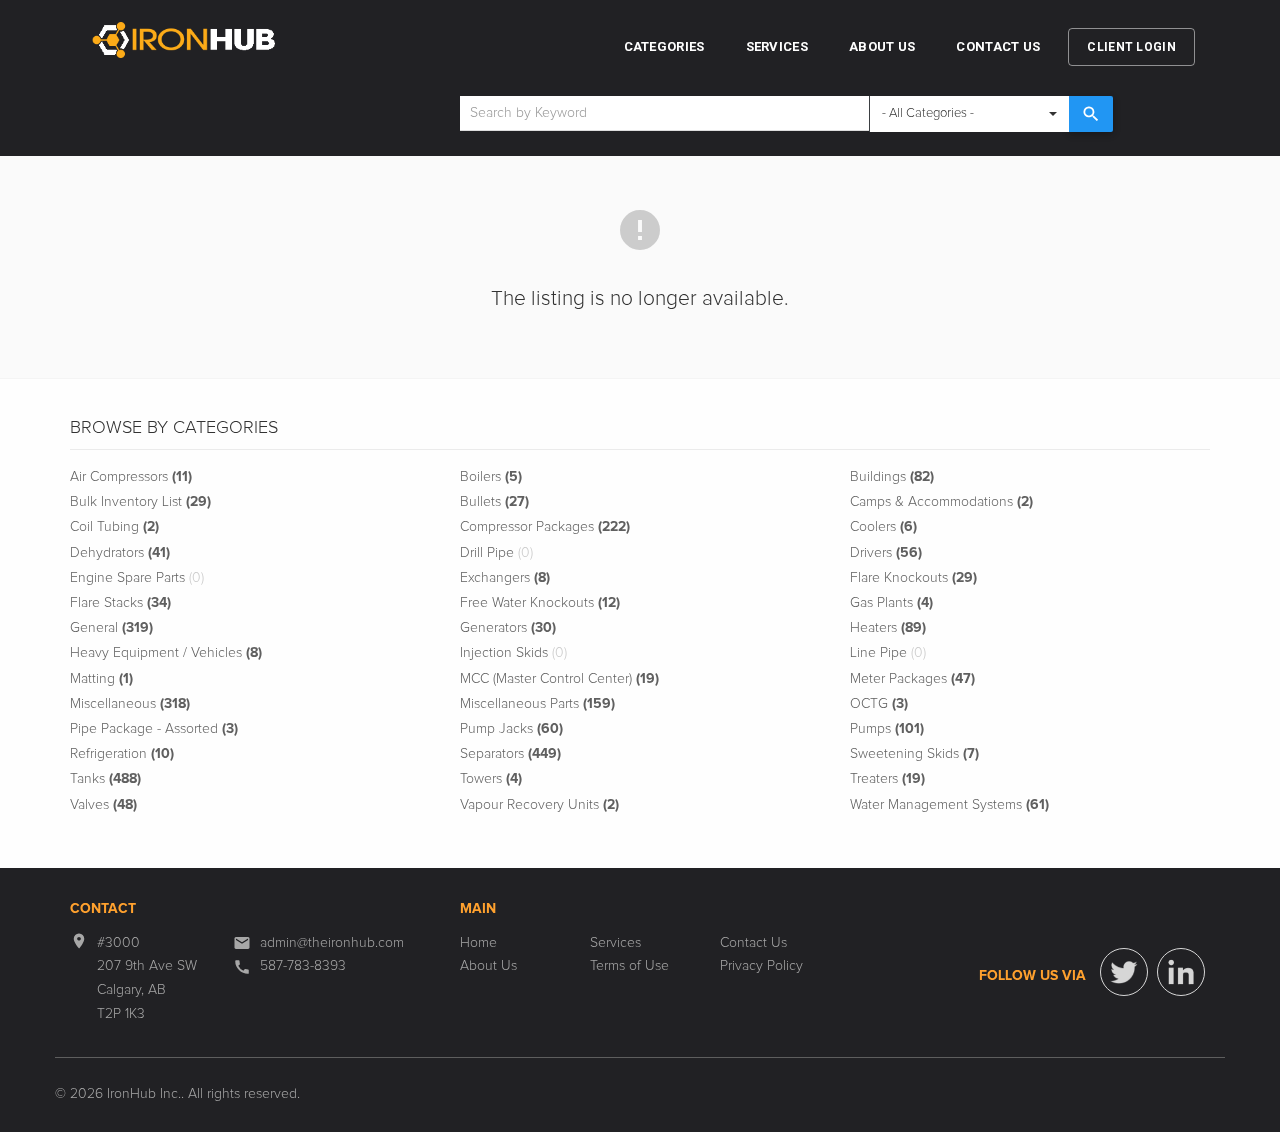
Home (478, 943)
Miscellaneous (130, 704)
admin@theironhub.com (332, 943)
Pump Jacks (511, 729)
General (111, 628)
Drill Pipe (496, 553)
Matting (101, 679)
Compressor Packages (545, 527)
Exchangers (505, 578)
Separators (510, 754)
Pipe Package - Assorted (154, 729)
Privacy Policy (761, 966)
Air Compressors (131, 477)
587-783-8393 (303, 966)
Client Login (1131, 47)
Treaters (887, 779)
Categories (664, 46)
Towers (491, 779)
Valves (103, 805)
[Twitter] (1124, 972)
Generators (508, 628)
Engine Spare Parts (137, 578)
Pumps (887, 729)
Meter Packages (912, 679)
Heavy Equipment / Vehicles (166, 653)
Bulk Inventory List (140, 502)
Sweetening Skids (914, 754)
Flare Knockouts (913, 578)
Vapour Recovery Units (539, 805)
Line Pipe (888, 653)
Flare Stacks (120, 603)
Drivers (886, 553)
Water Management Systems (949, 805)
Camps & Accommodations (941, 502)
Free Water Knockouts (540, 603)
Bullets (494, 502)
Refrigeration (122, 754)
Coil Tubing (114, 527)
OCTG (879, 704)
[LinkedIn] (1181, 972)
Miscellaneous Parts (537, 704)
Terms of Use (629, 966)
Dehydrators (120, 553)
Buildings (892, 477)
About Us (882, 46)
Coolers (883, 527)
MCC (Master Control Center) (559, 679)
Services (777, 46)
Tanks (105, 779)
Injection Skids (513, 653)
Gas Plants (891, 603)
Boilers (491, 477)
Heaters (888, 628)
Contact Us (998, 46)
